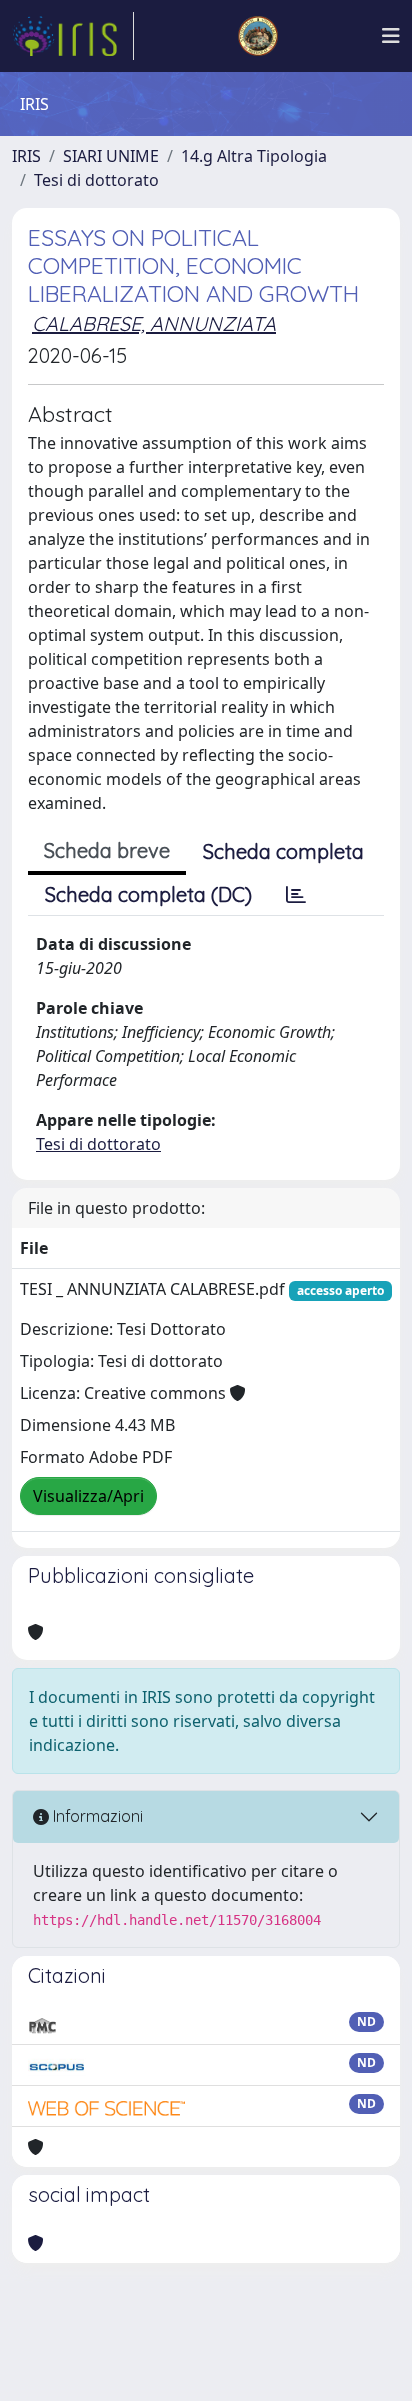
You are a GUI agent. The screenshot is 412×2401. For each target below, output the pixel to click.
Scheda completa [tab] (283, 851)
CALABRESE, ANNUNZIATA (154, 323)
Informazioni (96, 1816)
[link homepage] (73, 36)
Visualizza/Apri (88, 1496)
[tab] (296, 895)
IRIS (26, 156)
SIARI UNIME (111, 156)
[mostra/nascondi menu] (391, 36)
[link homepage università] (258, 36)
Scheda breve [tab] (107, 850)
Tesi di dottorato (96, 180)
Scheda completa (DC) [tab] (148, 894)
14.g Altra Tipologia (254, 156)
